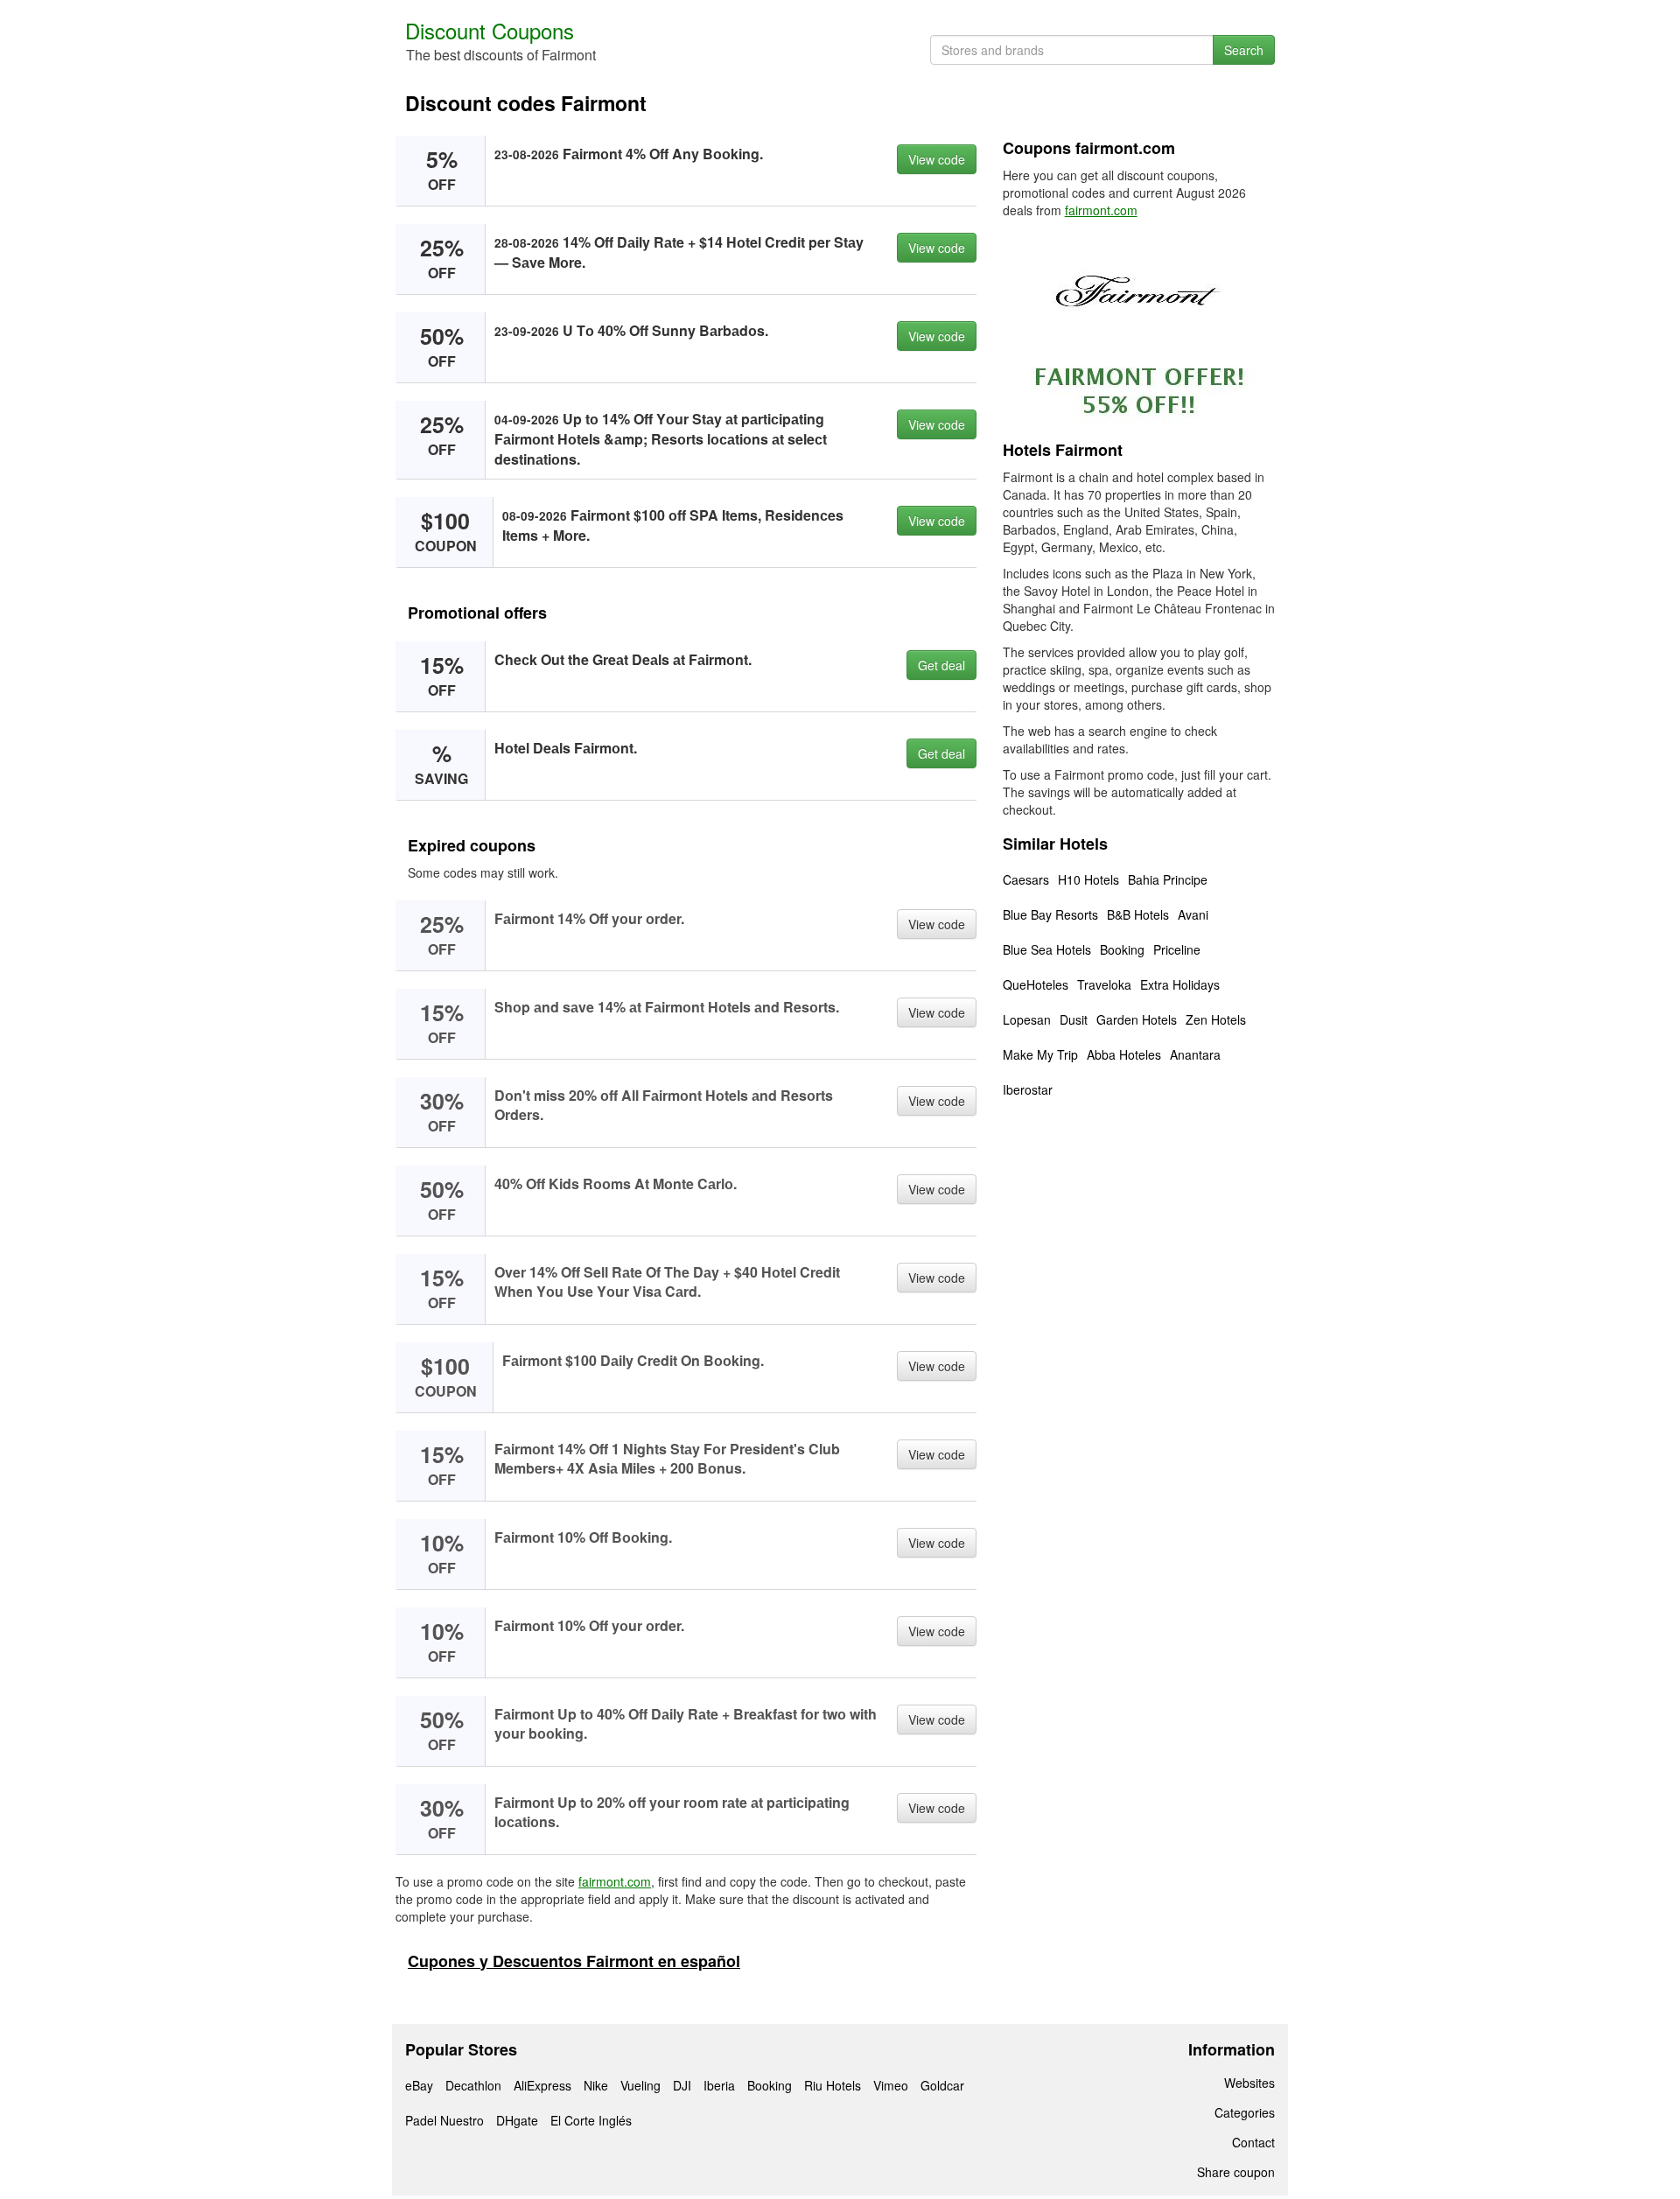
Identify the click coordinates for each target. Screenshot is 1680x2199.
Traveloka (1104, 984)
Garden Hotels (1137, 1019)
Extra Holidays (1180, 984)
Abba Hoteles (1124, 1054)
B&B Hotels (1138, 914)
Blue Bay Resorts (1050, 914)
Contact (1253, 2142)
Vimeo (891, 2085)
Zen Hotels (1216, 1019)
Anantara (1195, 1054)
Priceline (1177, 949)
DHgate (517, 2120)
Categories (1245, 2112)
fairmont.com (615, 1881)
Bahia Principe (1168, 879)
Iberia (719, 2085)
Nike (596, 2085)
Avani (1193, 914)
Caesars (1026, 879)
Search (1244, 50)
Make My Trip (1040, 1054)
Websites (1249, 2083)
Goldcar (942, 2085)
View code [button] (937, 159)
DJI (682, 2085)
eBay (419, 2085)
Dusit (1074, 1019)
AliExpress (542, 2085)
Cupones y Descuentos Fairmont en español (574, 1961)
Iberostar (1028, 1089)
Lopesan (1027, 1019)
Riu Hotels (833, 2085)
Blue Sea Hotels (1047, 949)
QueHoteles (1036, 984)
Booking (1122, 949)
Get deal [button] (941, 665)
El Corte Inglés (591, 2120)
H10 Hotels (1088, 879)
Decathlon (473, 2085)
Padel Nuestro (444, 2120)
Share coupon (1236, 2172)
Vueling (640, 2085)
